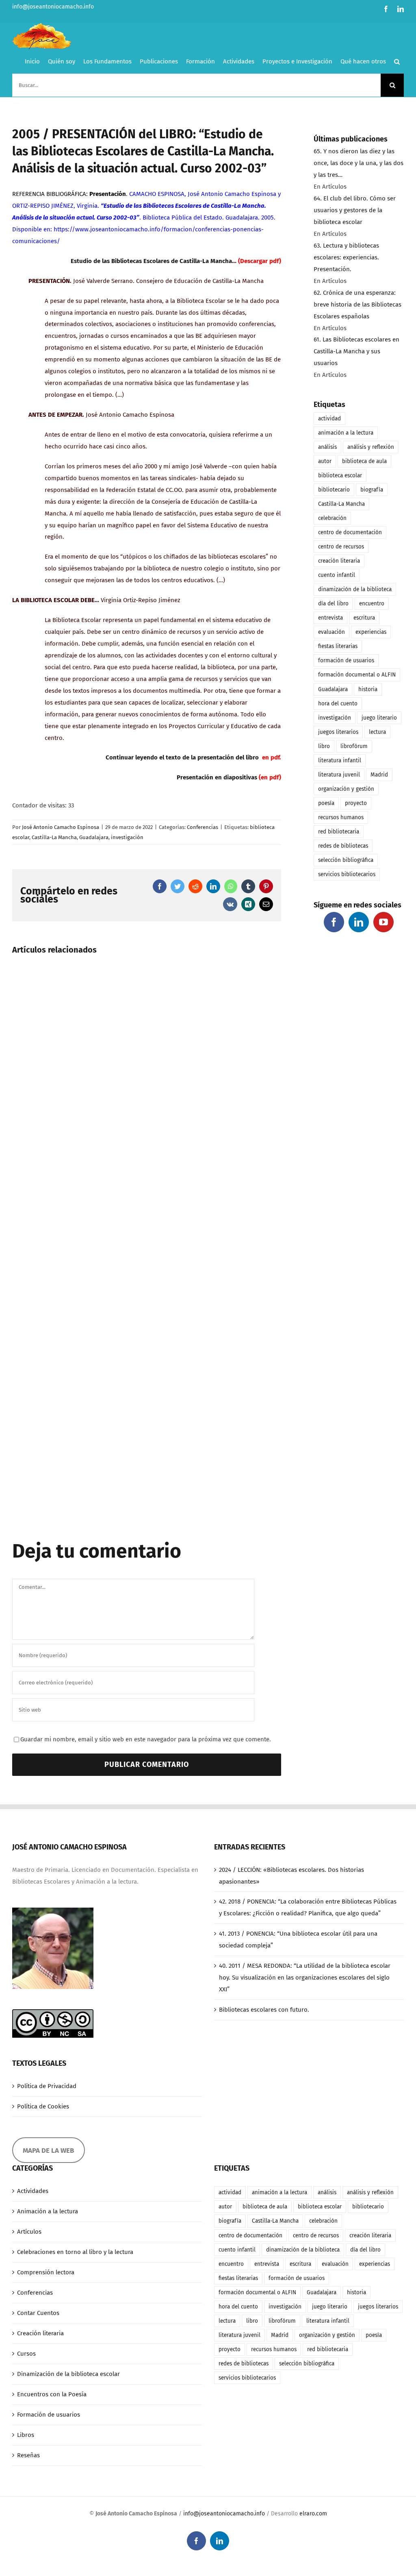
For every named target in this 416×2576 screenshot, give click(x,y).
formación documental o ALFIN (357, 675)
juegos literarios (338, 732)
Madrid (379, 775)
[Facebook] (334, 922)
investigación (127, 837)
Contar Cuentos (38, 2313)
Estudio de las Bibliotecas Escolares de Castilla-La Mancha (151, 261)
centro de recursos (341, 547)
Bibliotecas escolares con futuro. (264, 2010)
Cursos (26, 2354)
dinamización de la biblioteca (355, 589)
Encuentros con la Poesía (52, 2394)
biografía (372, 490)
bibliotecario (334, 490)
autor (325, 461)
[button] (397, 61)
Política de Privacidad (47, 2086)
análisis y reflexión (371, 447)
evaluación (331, 632)
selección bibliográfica (346, 860)
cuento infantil (337, 575)
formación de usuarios (346, 660)
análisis (327, 447)
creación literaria (339, 561)
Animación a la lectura (48, 2211)
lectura (377, 732)
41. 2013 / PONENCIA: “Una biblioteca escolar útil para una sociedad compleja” (298, 1940)
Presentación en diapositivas (217, 777)
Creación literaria (40, 2333)
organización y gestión (346, 789)
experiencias (371, 632)
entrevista (330, 618)
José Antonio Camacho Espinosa (61, 827)
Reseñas (28, 2455)
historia (368, 689)
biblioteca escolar (340, 475)
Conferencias (203, 827)
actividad (329, 419)
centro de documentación (350, 532)
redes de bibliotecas (343, 846)
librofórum (354, 746)
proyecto (356, 803)
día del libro (333, 604)
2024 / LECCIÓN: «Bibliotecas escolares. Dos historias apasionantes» (291, 1876)
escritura (364, 618)
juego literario (379, 718)
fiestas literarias (338, 646)
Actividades (33, 2191)
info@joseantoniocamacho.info (53, 7)
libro (324, 746)
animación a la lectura (346, 433)
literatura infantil (340, 760)
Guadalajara (94, 837)
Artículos (29, 2232)
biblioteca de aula (364, 461)
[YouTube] (383, 922)
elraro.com (313, 2514)
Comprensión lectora (46, 2272)
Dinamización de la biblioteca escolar (68, 2374)
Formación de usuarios (49, 2415)
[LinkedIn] (359, 922)
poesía (326, 803)
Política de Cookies (43, 2106)
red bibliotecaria (339, 832)
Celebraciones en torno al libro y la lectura (75, 2252)
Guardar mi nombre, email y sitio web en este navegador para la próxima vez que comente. (146, 1739)
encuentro (372, 604)
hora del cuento (338, 704)
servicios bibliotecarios (347, 874)
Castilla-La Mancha (54, 837)
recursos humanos (341, 817)
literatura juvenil (339, 775)
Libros (26, 2435)
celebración (332, 518)
